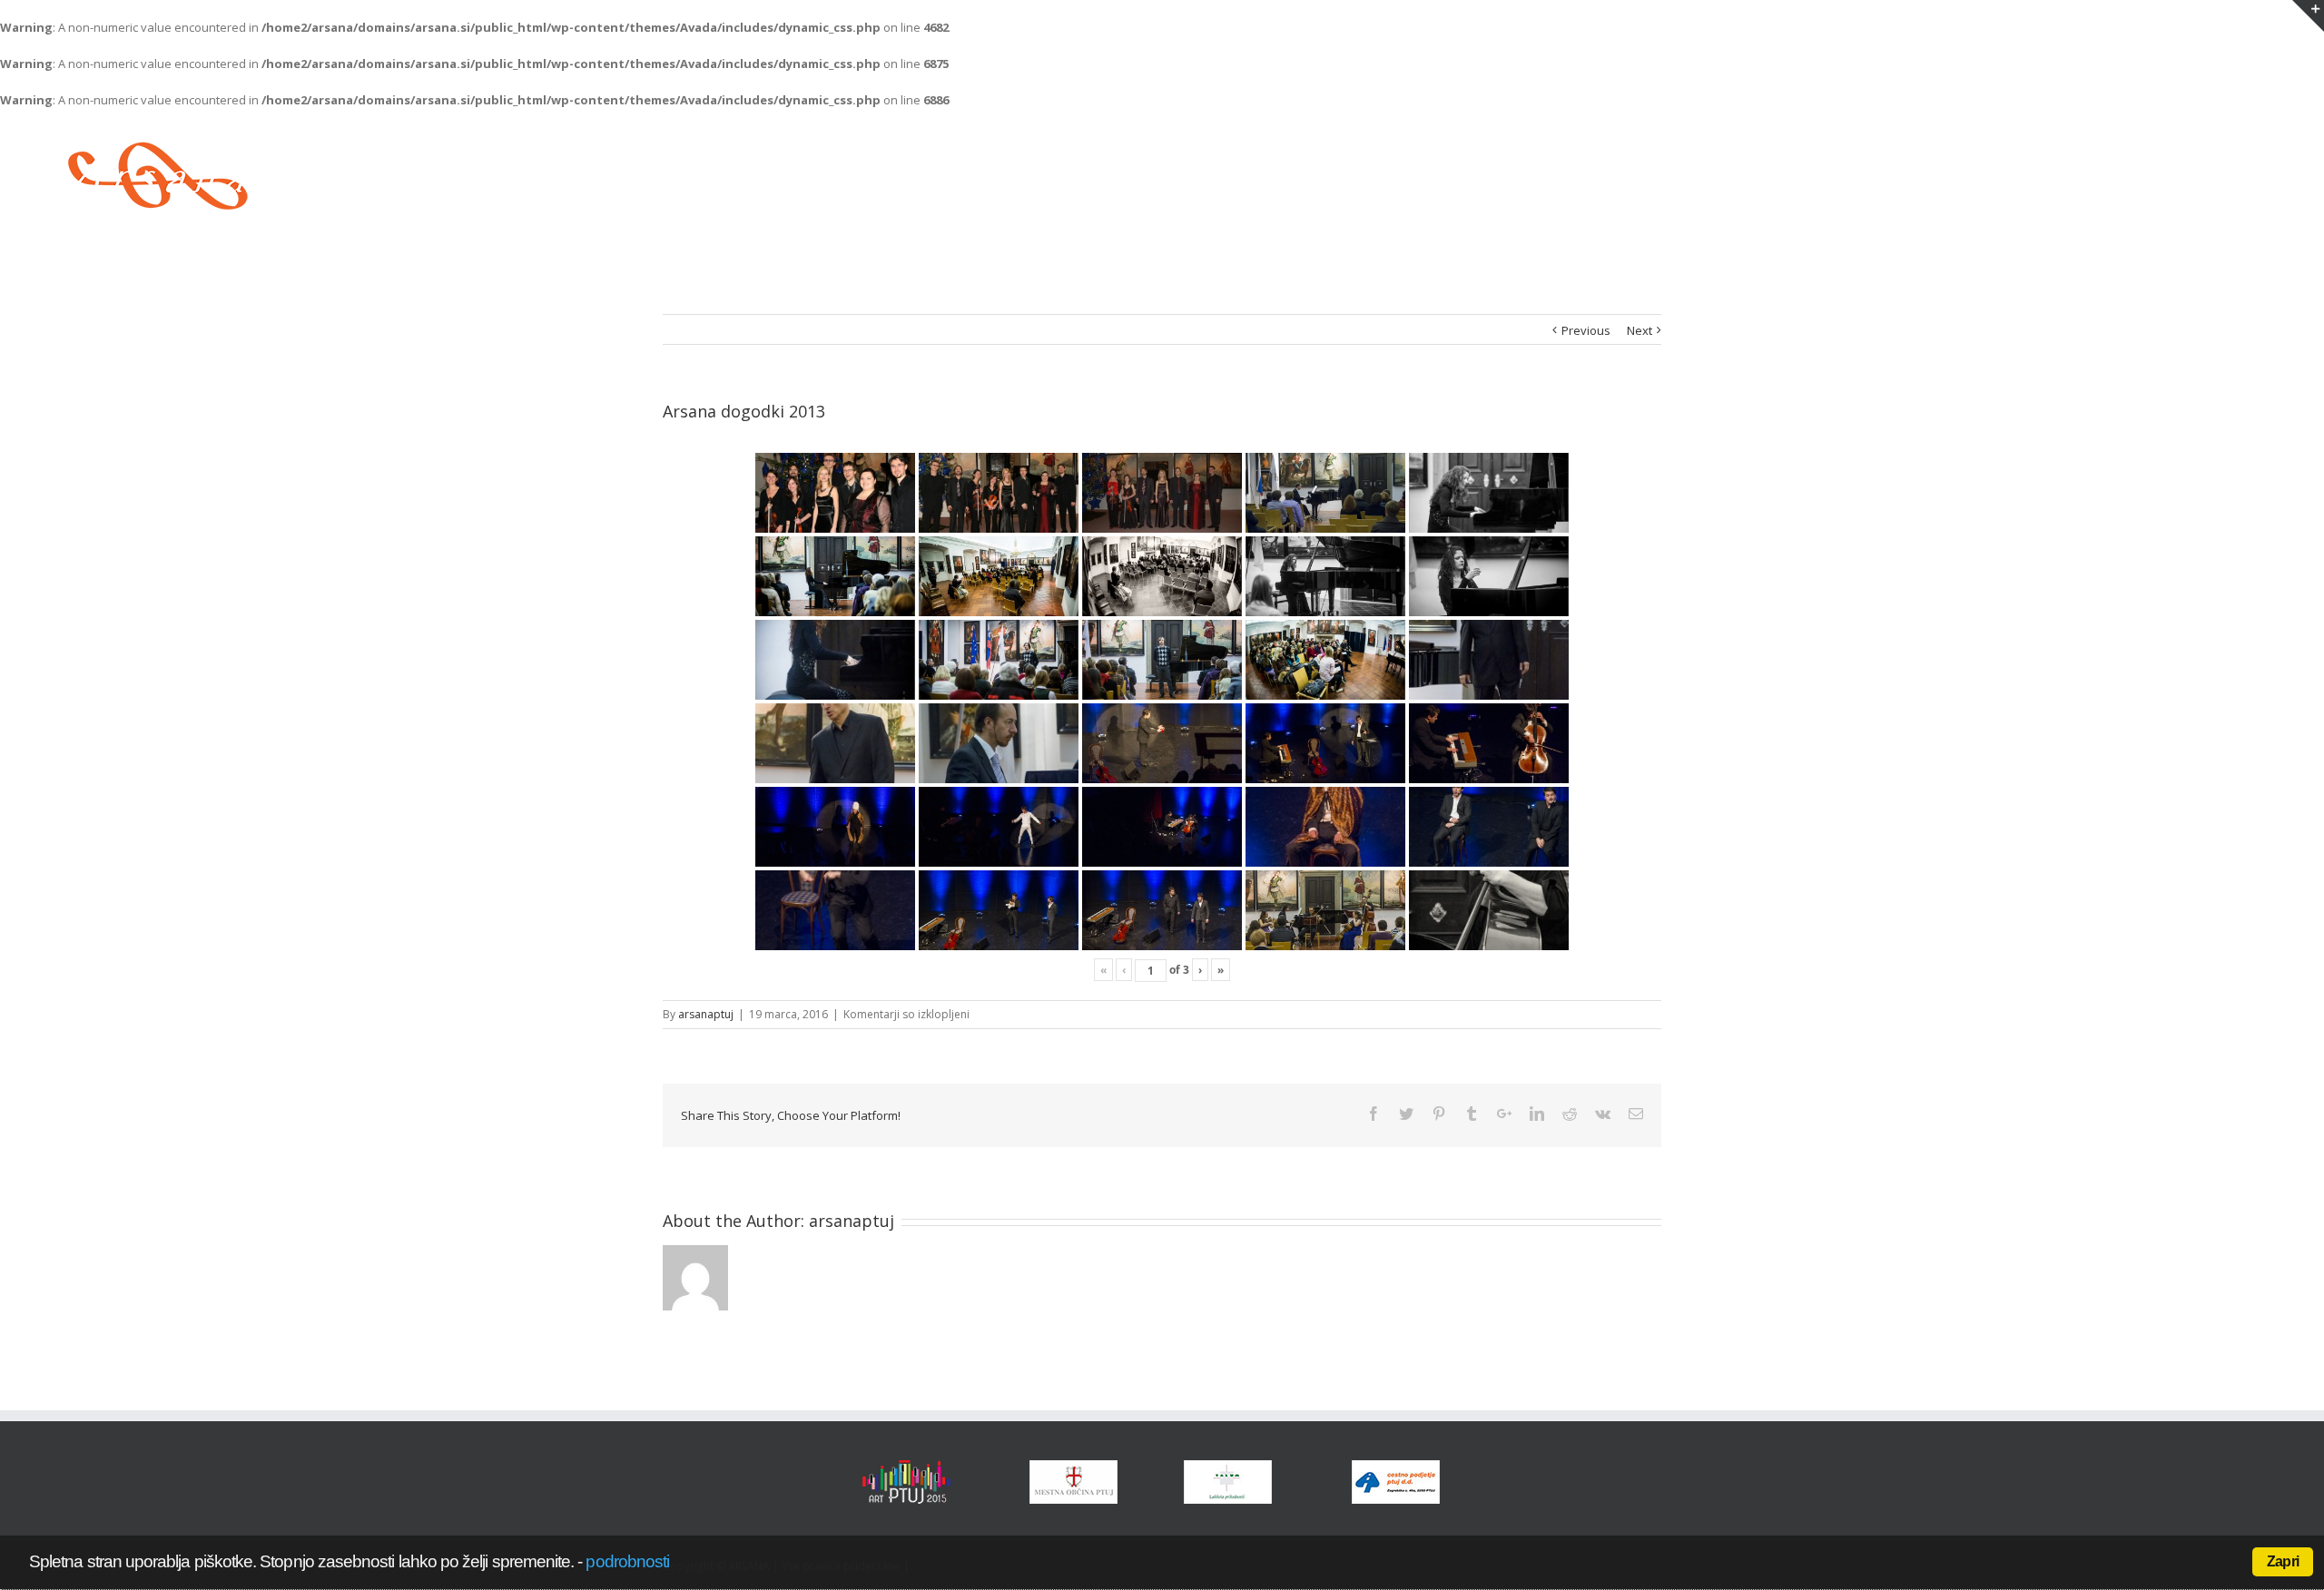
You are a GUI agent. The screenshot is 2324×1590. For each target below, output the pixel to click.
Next (1640, 330)
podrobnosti (627, 1561)
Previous (1586, 330)
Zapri (2283, 1561)
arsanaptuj (706, 1014)
